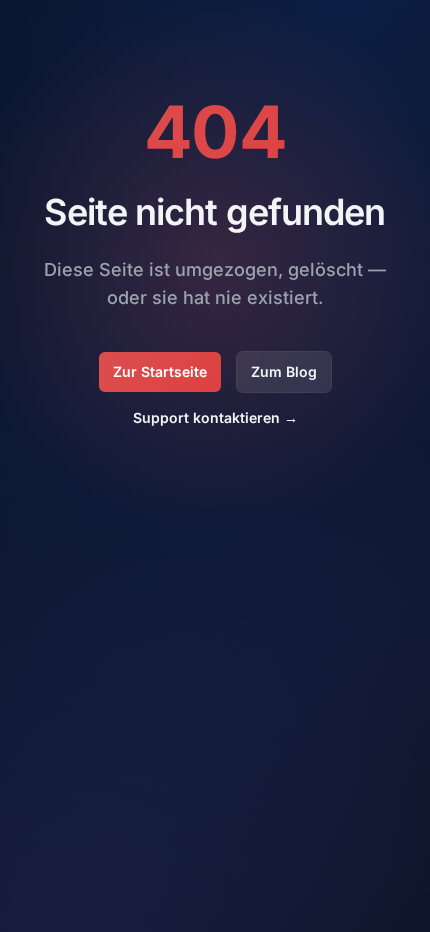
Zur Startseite (160, 371)
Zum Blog (284, 371)
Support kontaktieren (215, 417)
